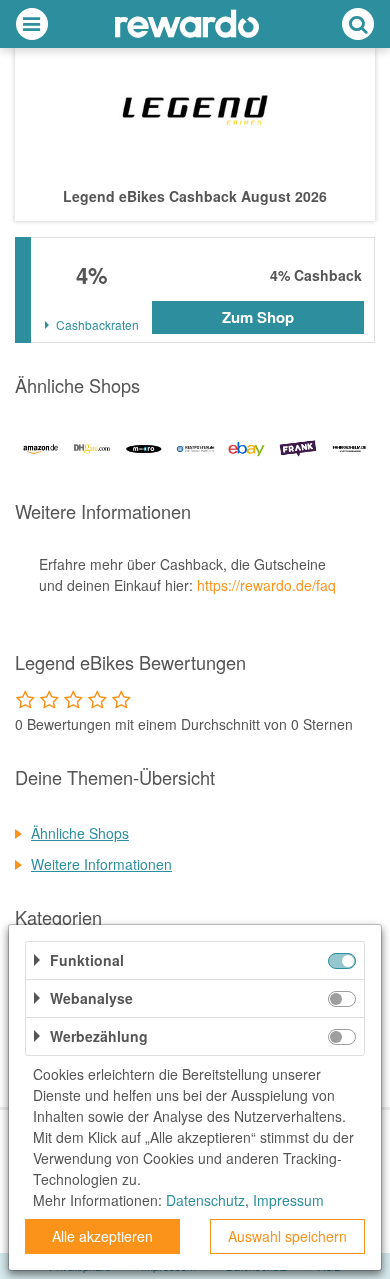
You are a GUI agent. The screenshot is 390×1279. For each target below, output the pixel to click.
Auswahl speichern (287, 1236)
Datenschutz (205, 1200)
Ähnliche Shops (80, 833)
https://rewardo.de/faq (266, 585)
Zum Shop (258, 317)
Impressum (288, 1200)
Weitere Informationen (101, 864)
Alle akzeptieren (102, 1236)
